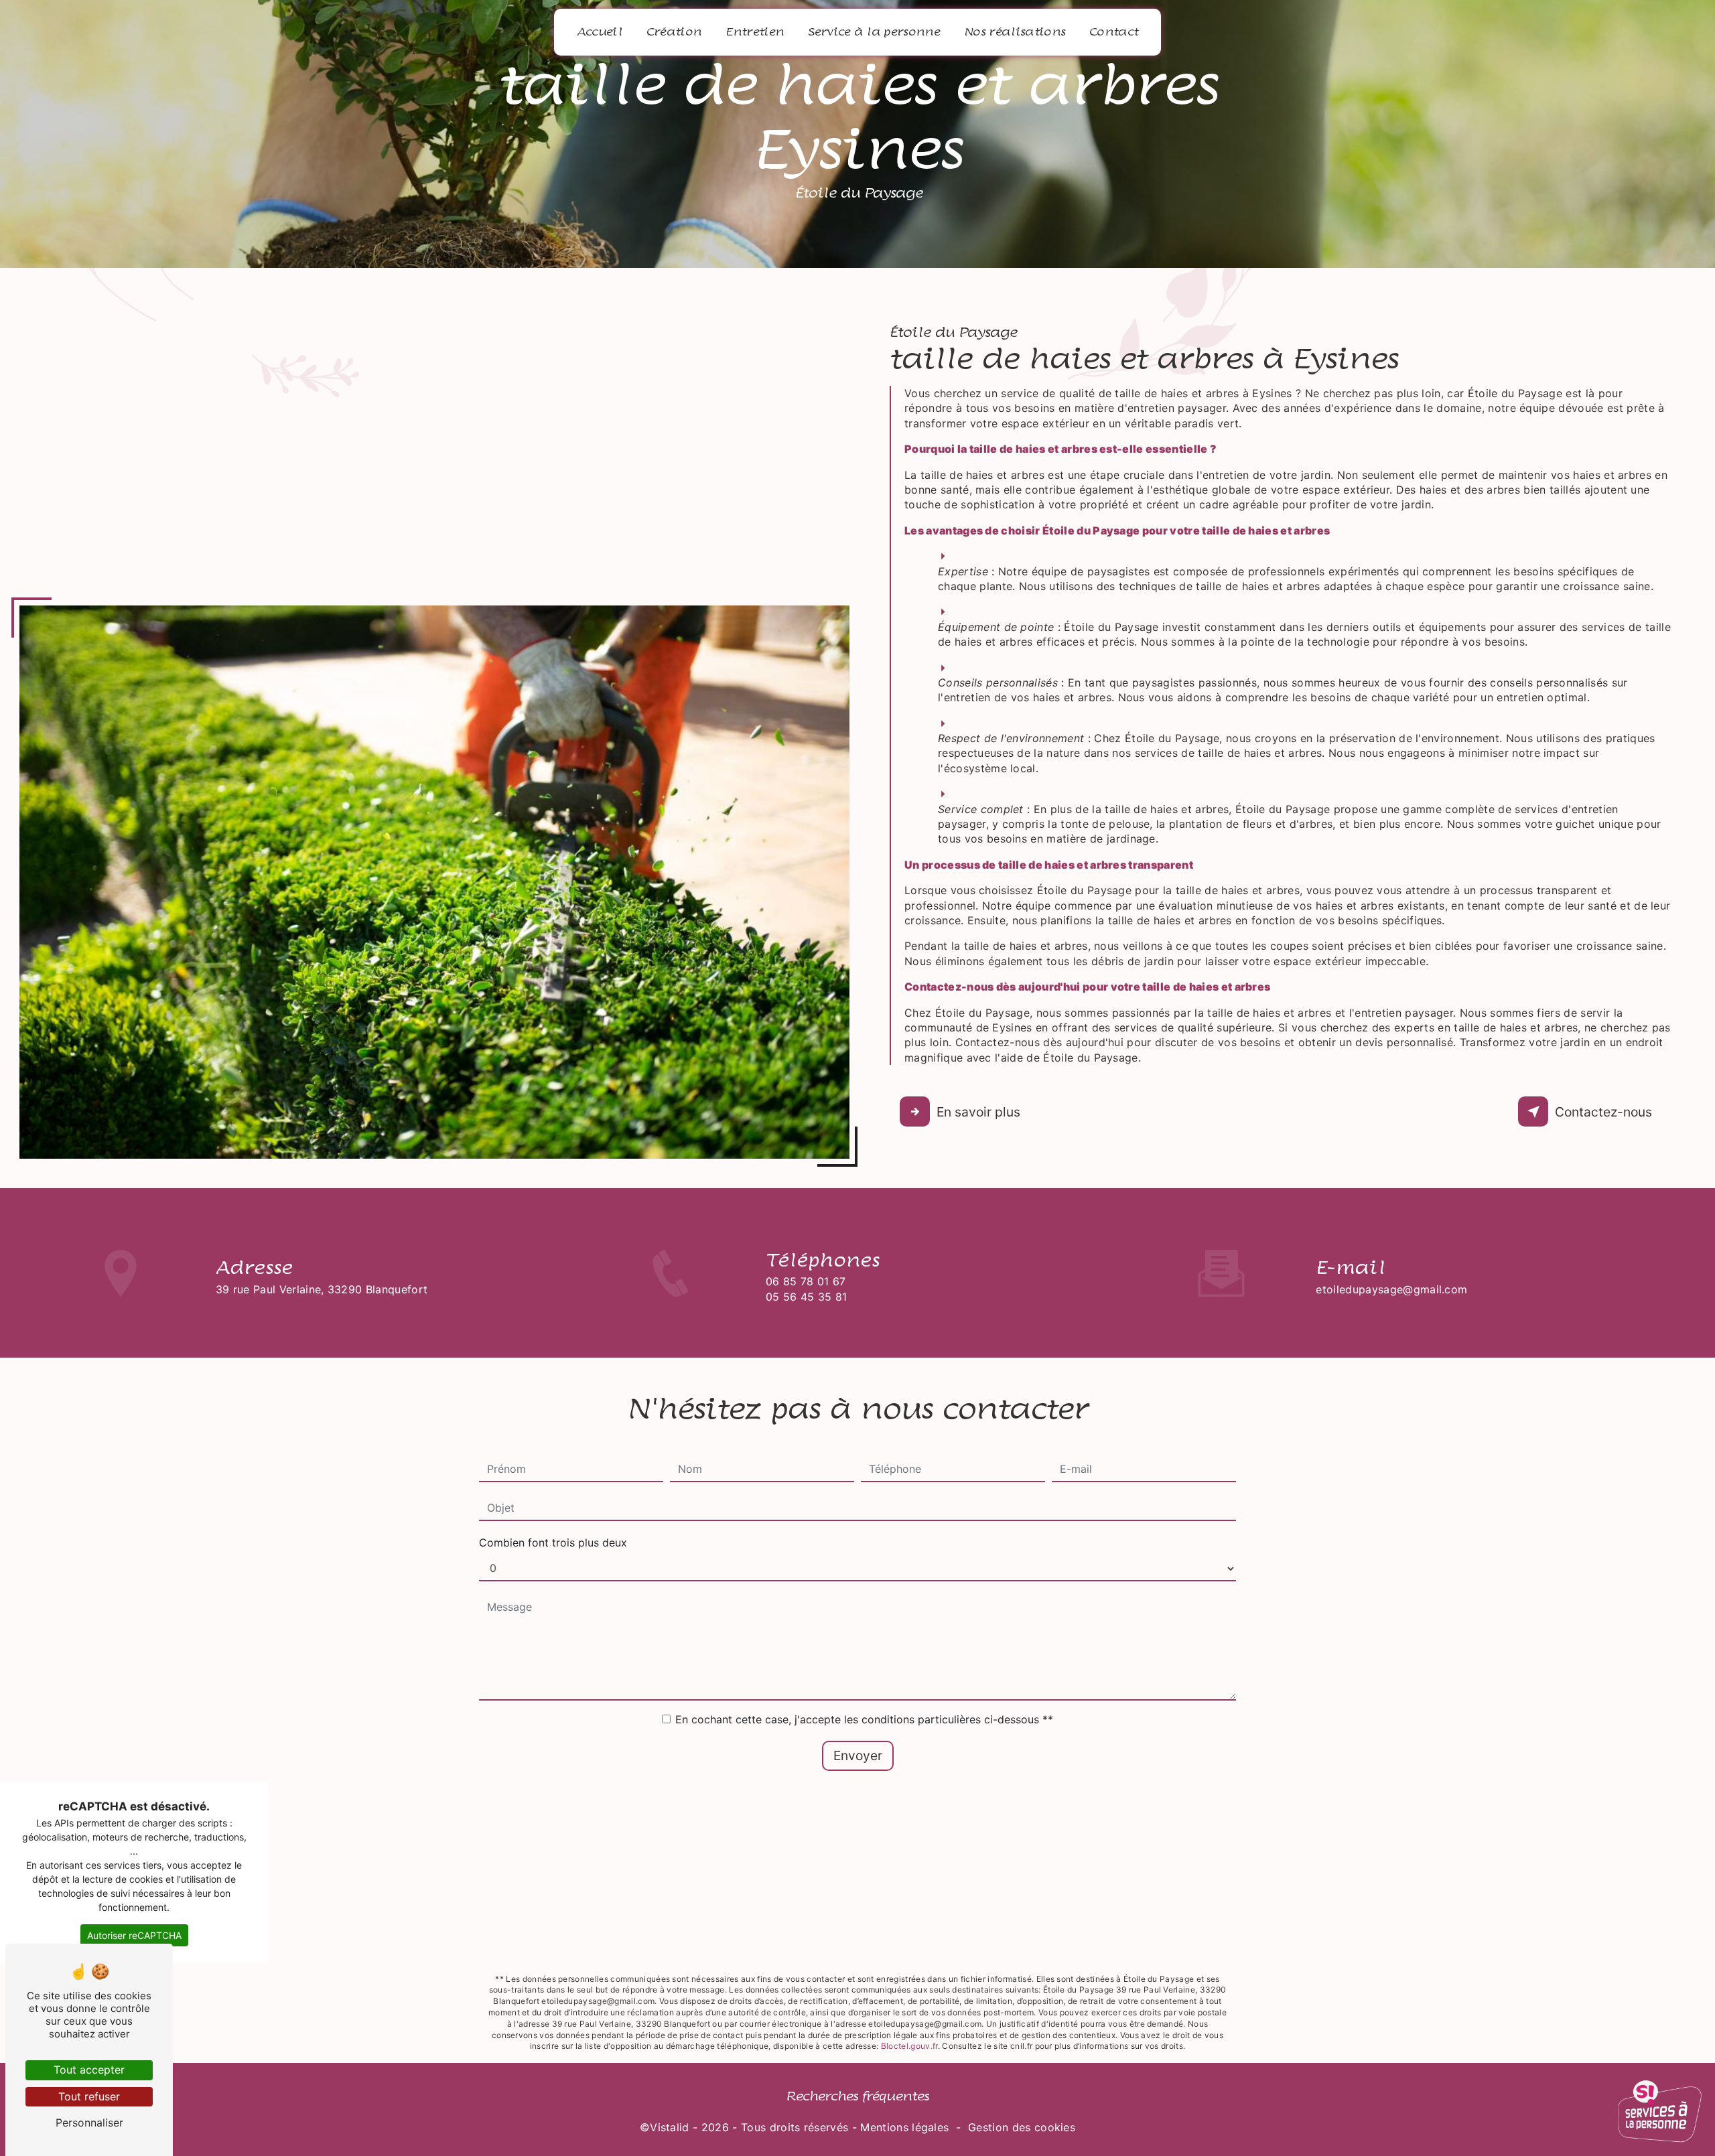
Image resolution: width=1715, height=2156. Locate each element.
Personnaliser (89, 2123)
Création (674, 32)
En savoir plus (978, 1112)
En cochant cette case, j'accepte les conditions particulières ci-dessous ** (864, 1719)
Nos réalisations (1015, 32)
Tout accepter (89, 2070)
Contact (1114, 32)
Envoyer (858, 1755)
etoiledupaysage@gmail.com (1391, 1289)
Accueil (600, 32)
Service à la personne (874, 32)
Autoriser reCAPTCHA (134, 1935)
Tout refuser (89, 2096)
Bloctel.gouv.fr (909, 2046)
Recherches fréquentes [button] (857, 2096)
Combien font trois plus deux (553, 1542)
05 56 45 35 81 (806, 1297)
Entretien (755, 32)
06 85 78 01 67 (806, 1281)
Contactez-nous (1603, 1112)
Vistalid (670, 2127)
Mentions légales (904, 2127)
